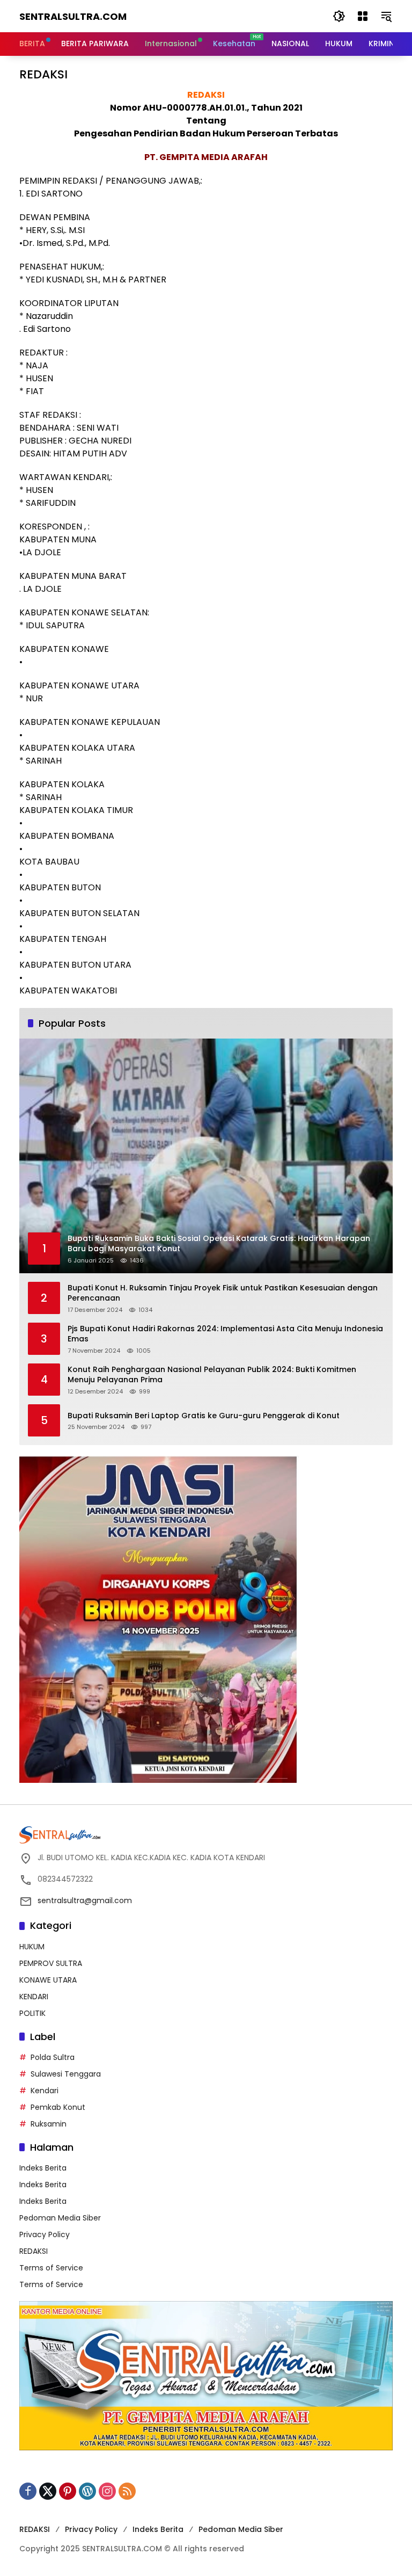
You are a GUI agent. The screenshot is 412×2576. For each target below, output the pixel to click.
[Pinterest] (68, 2491)
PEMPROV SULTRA (51, 1963)
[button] (339, 16)
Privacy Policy (45, 2234)
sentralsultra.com (73, 16)
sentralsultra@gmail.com (85, 1900)
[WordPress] (87, 2491)
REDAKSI (34, 2251)
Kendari (45, 2091)
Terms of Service (51, 2268)
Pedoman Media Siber (60, 2218)
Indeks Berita (43, 2168)
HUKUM (32, 1947)
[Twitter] (48, 2491)
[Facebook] (28, 2491)
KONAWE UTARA (48, 1980)
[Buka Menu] (363, 16)
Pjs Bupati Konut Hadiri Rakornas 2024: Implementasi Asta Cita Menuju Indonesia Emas (225, 1334)
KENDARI (34, 1997)
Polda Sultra (53, 2057)
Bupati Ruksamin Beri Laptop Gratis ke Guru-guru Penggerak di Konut (204, 1416)
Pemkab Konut (58, 2107)
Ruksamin (49, 2124)
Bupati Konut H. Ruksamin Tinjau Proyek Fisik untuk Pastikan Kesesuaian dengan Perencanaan (223, 1293)
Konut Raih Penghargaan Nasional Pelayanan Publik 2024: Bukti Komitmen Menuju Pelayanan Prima (212, 1375)
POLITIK (32, 2013)
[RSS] (127, 2491)
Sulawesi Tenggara (66, 2074)
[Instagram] (107, 2491)
